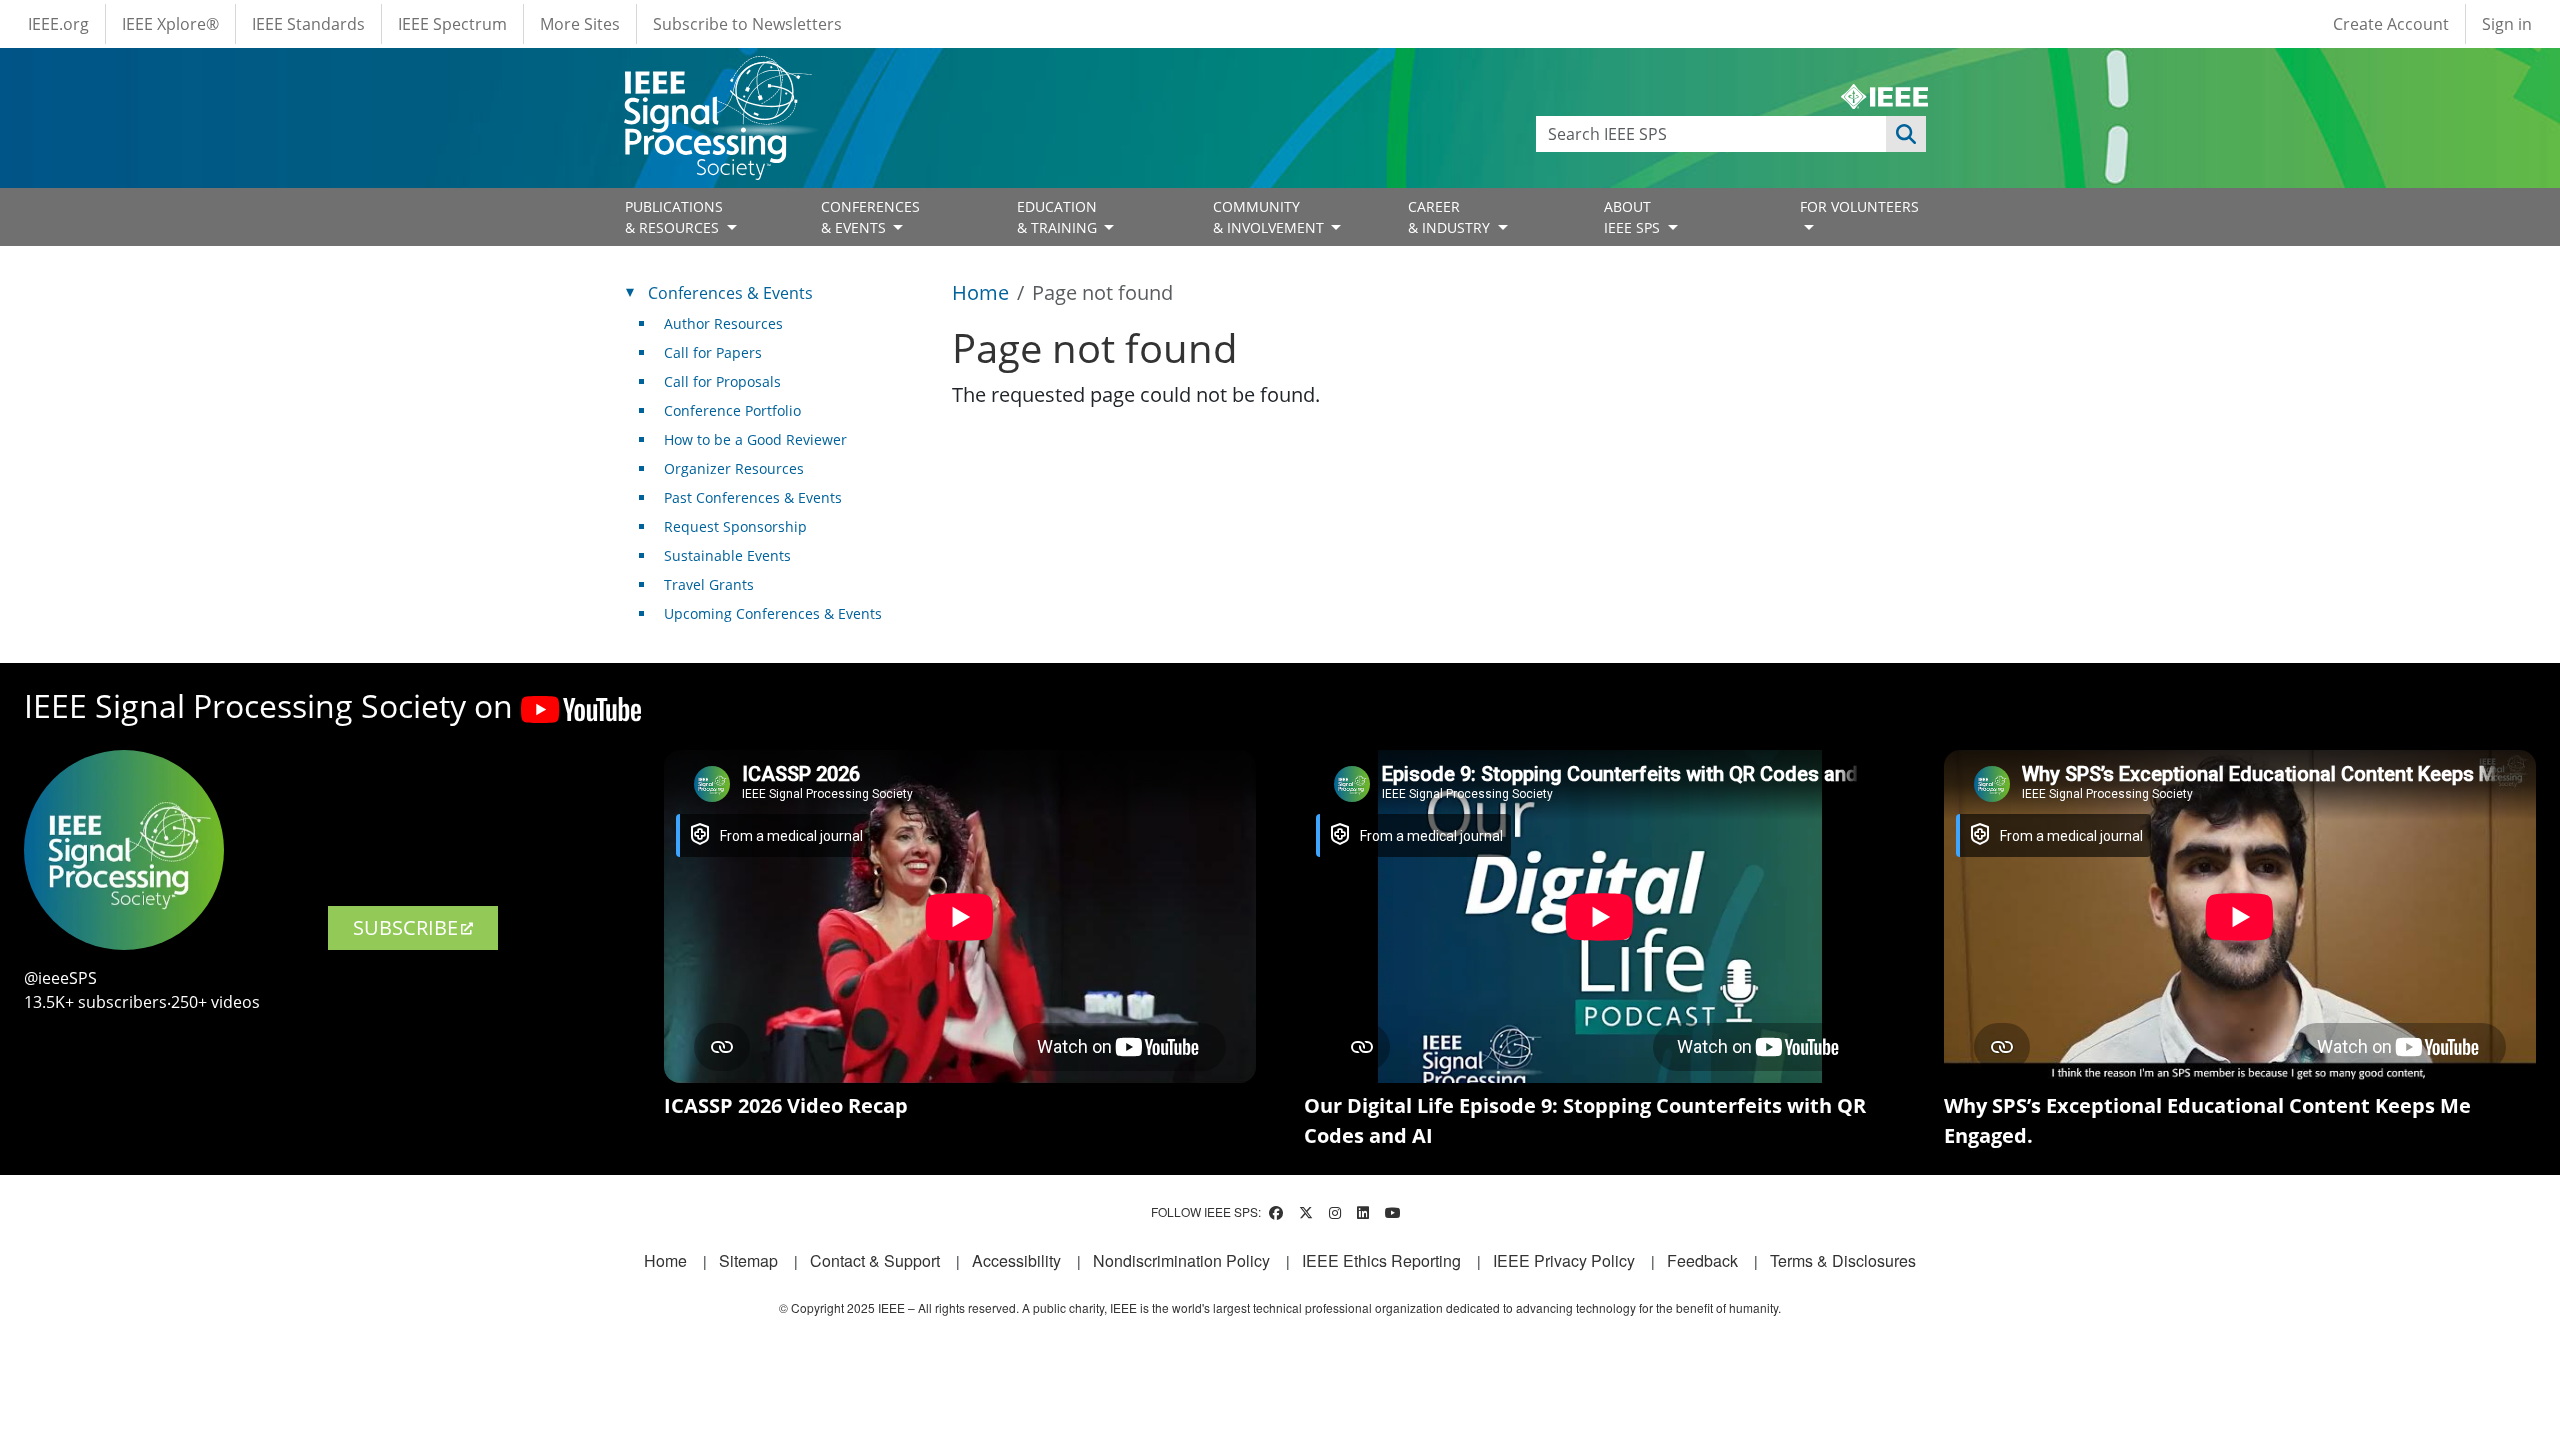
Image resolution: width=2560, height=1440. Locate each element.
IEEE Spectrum (452, 24)
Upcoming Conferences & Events (773, 613)
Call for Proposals (722, 381)
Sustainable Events (727, 555)
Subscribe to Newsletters (747, 24)
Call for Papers (713, 352)
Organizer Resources (734, 468)
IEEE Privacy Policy (1564, 1260)
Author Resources (723, 323)
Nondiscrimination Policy (1181, 1260)
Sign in (2507, 24)
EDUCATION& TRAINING (1059, 217)
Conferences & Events (730, 293)
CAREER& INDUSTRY (1451, 217)
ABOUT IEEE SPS (1634, 217)
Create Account (2391, 24)
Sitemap (748, 1260)
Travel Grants (709, 584)
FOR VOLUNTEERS (1859, 206)
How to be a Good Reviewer (755, 439)
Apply (1906, 134)
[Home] (716, 74)
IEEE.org (58, 24)
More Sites (580, 24)
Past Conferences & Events (753, 497)
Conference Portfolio (732, 410)
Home (980, 292)
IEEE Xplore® (170, 24)
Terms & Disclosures (1843, 1260)
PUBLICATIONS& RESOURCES (674, 217)
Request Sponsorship (735, 526)
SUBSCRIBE (405, 927)
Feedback (1702, 1260)
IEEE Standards (308, 24)
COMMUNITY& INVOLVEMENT (1270, 217)
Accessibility (1016, 1260)
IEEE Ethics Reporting (1381, 1260)
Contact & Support (875, 1260)
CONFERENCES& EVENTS (870, 217)
